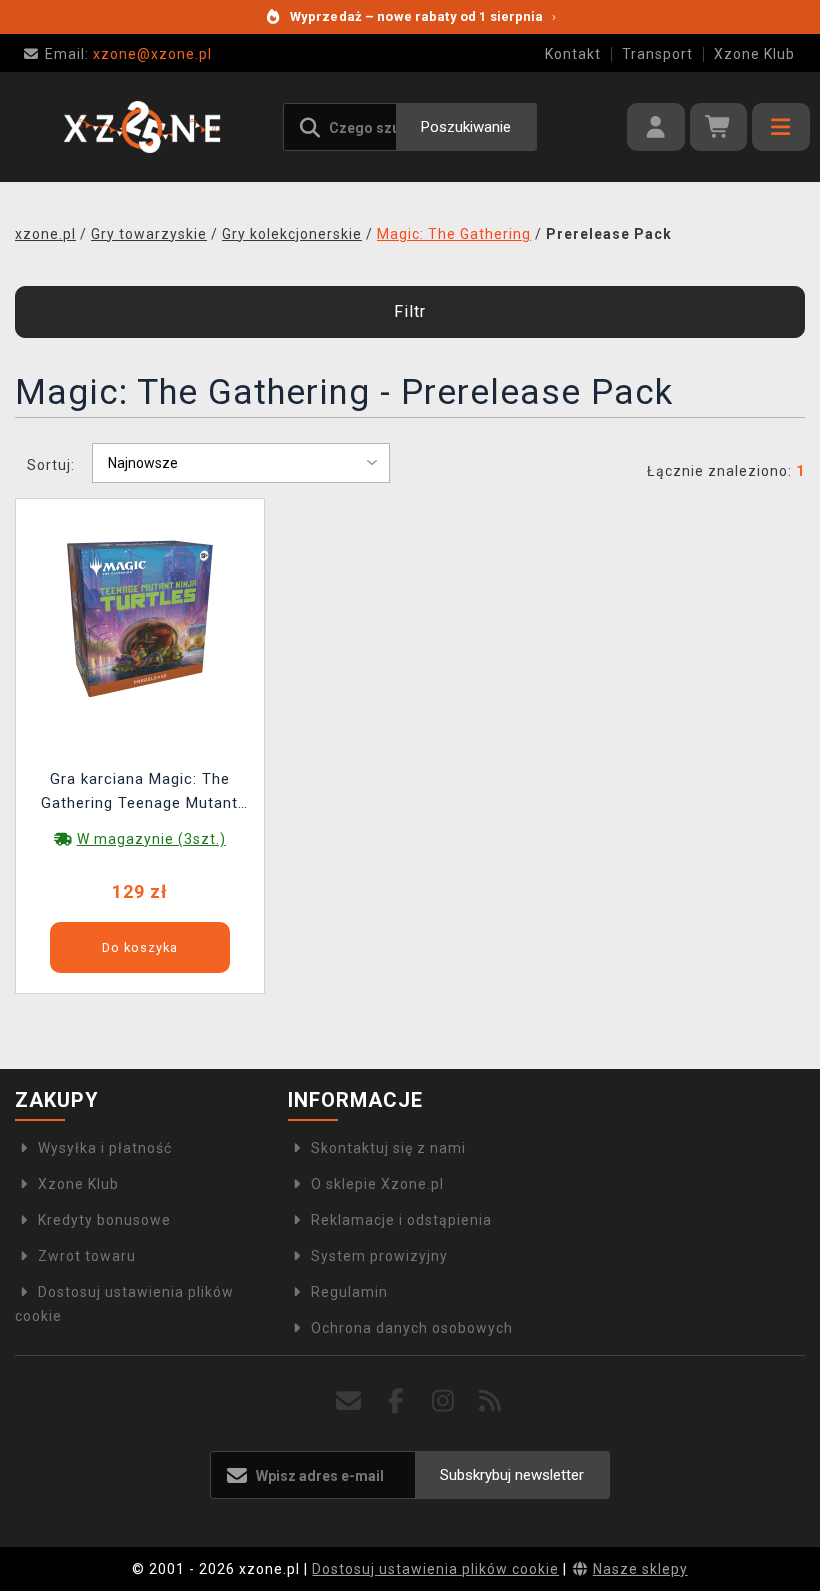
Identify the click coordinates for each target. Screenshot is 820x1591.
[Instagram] (443, 1401)
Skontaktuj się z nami (388, 1148)
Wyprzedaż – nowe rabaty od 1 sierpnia (423, 16)
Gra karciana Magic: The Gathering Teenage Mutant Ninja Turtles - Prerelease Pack (139, 793)
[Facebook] (396, 1401)
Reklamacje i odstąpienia (401, 1220)
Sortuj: (51, 465)
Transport (657, 54)
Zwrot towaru (87, 1256)
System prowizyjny (379, 1256)
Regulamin (349, 1292)
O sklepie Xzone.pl (377, 1184)
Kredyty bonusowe (104, 1220)
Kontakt (573, 54)
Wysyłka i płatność (105, 1148)
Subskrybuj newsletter (512, 1475)
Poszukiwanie (466, 127)
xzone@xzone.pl (128, 54)
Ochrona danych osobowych (412, 1328)
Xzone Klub (754, 54)
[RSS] (490, 1401)
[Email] (349, 1401)
